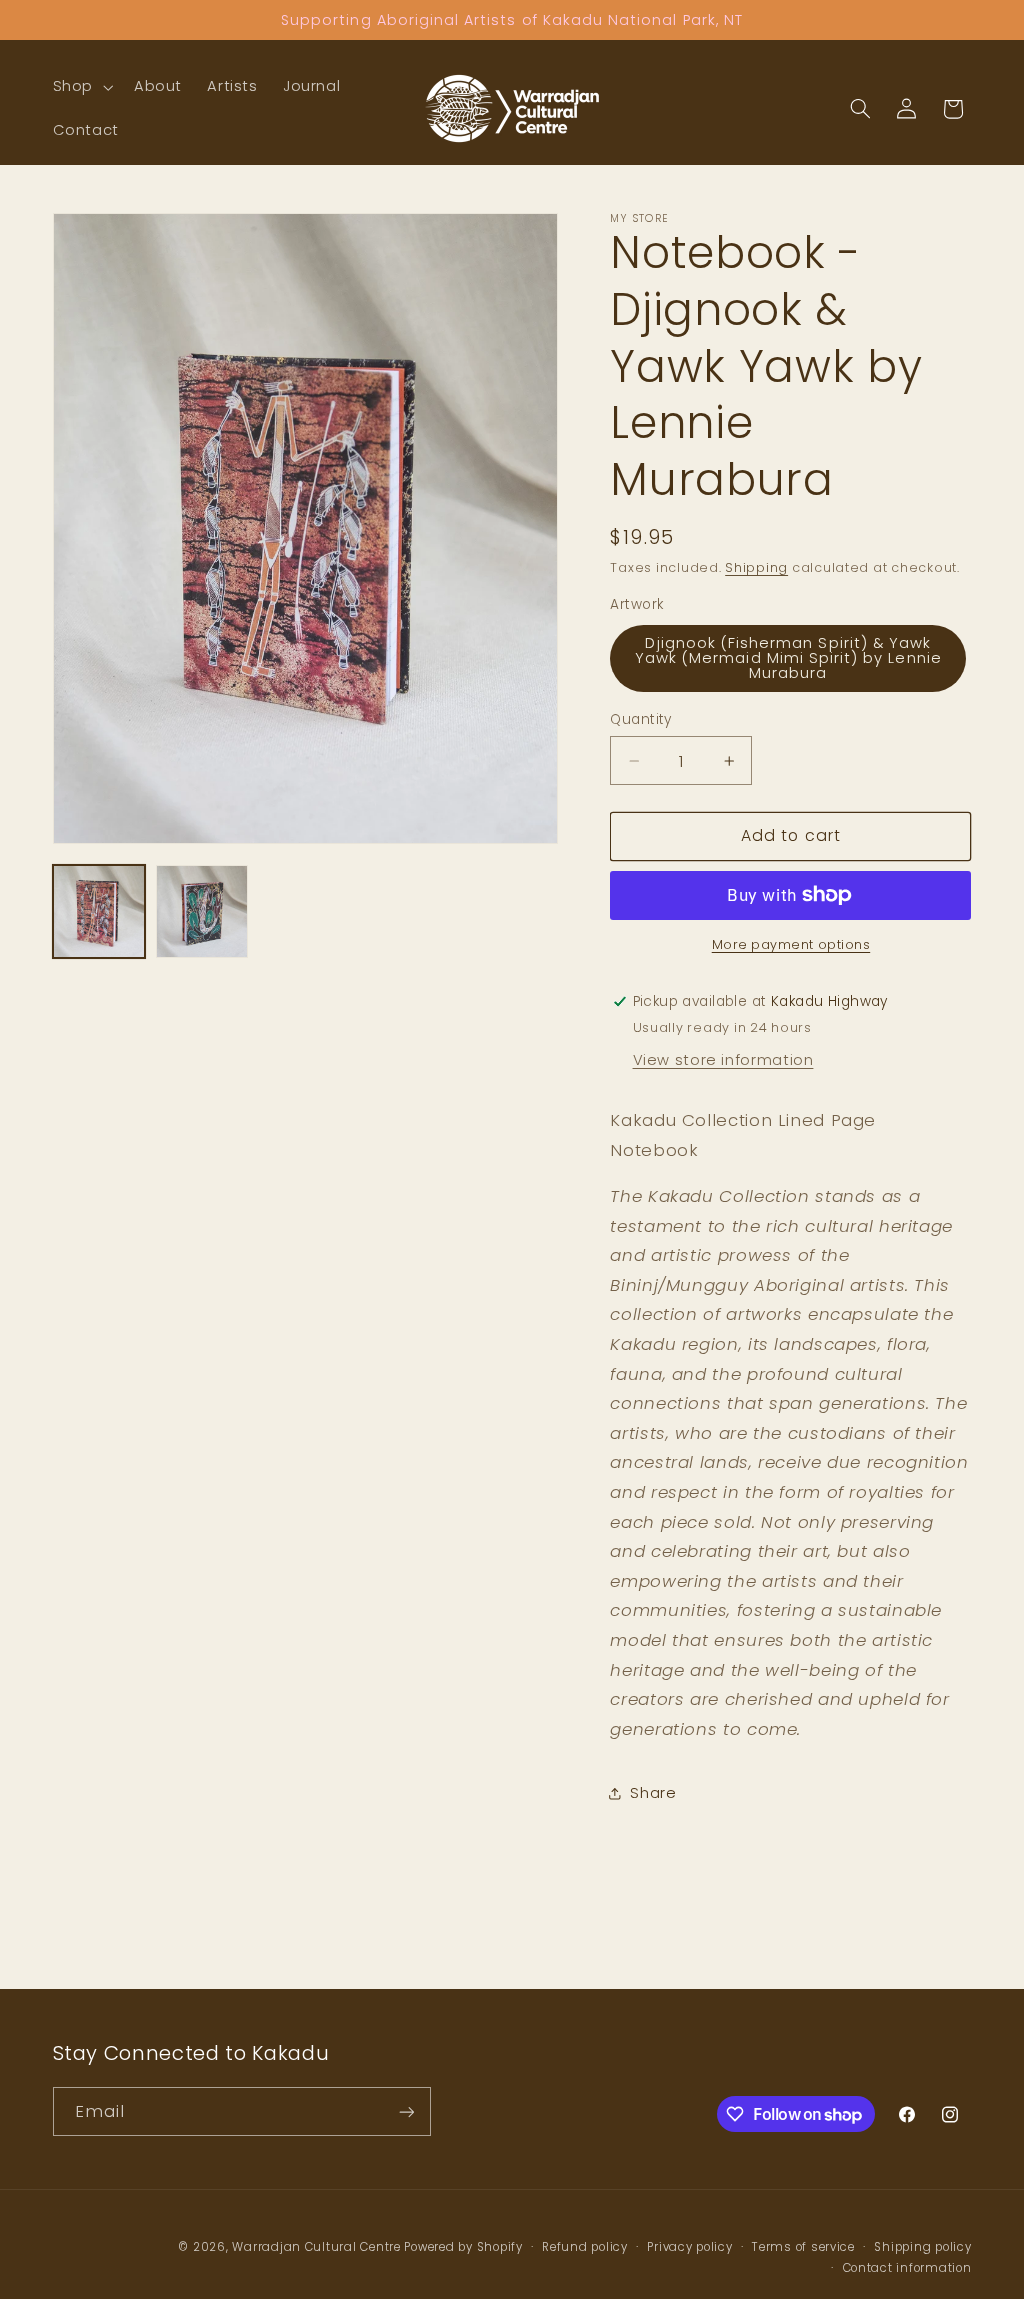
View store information (723, 1060)
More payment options (791, 944)
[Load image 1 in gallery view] (99, 911)
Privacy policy (689, 2247)
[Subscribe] (406, 2111)
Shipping (756, 567)
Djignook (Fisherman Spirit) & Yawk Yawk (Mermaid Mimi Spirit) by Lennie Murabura (788, 657)
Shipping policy (922, 2247)
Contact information (907, 2268)
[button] (80, 87)
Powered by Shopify (463, 2247)
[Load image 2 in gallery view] (202, 911)
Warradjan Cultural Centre (316, 2247)
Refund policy (585, 2247)
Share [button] (653, 1793)
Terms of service (803, 2247)
